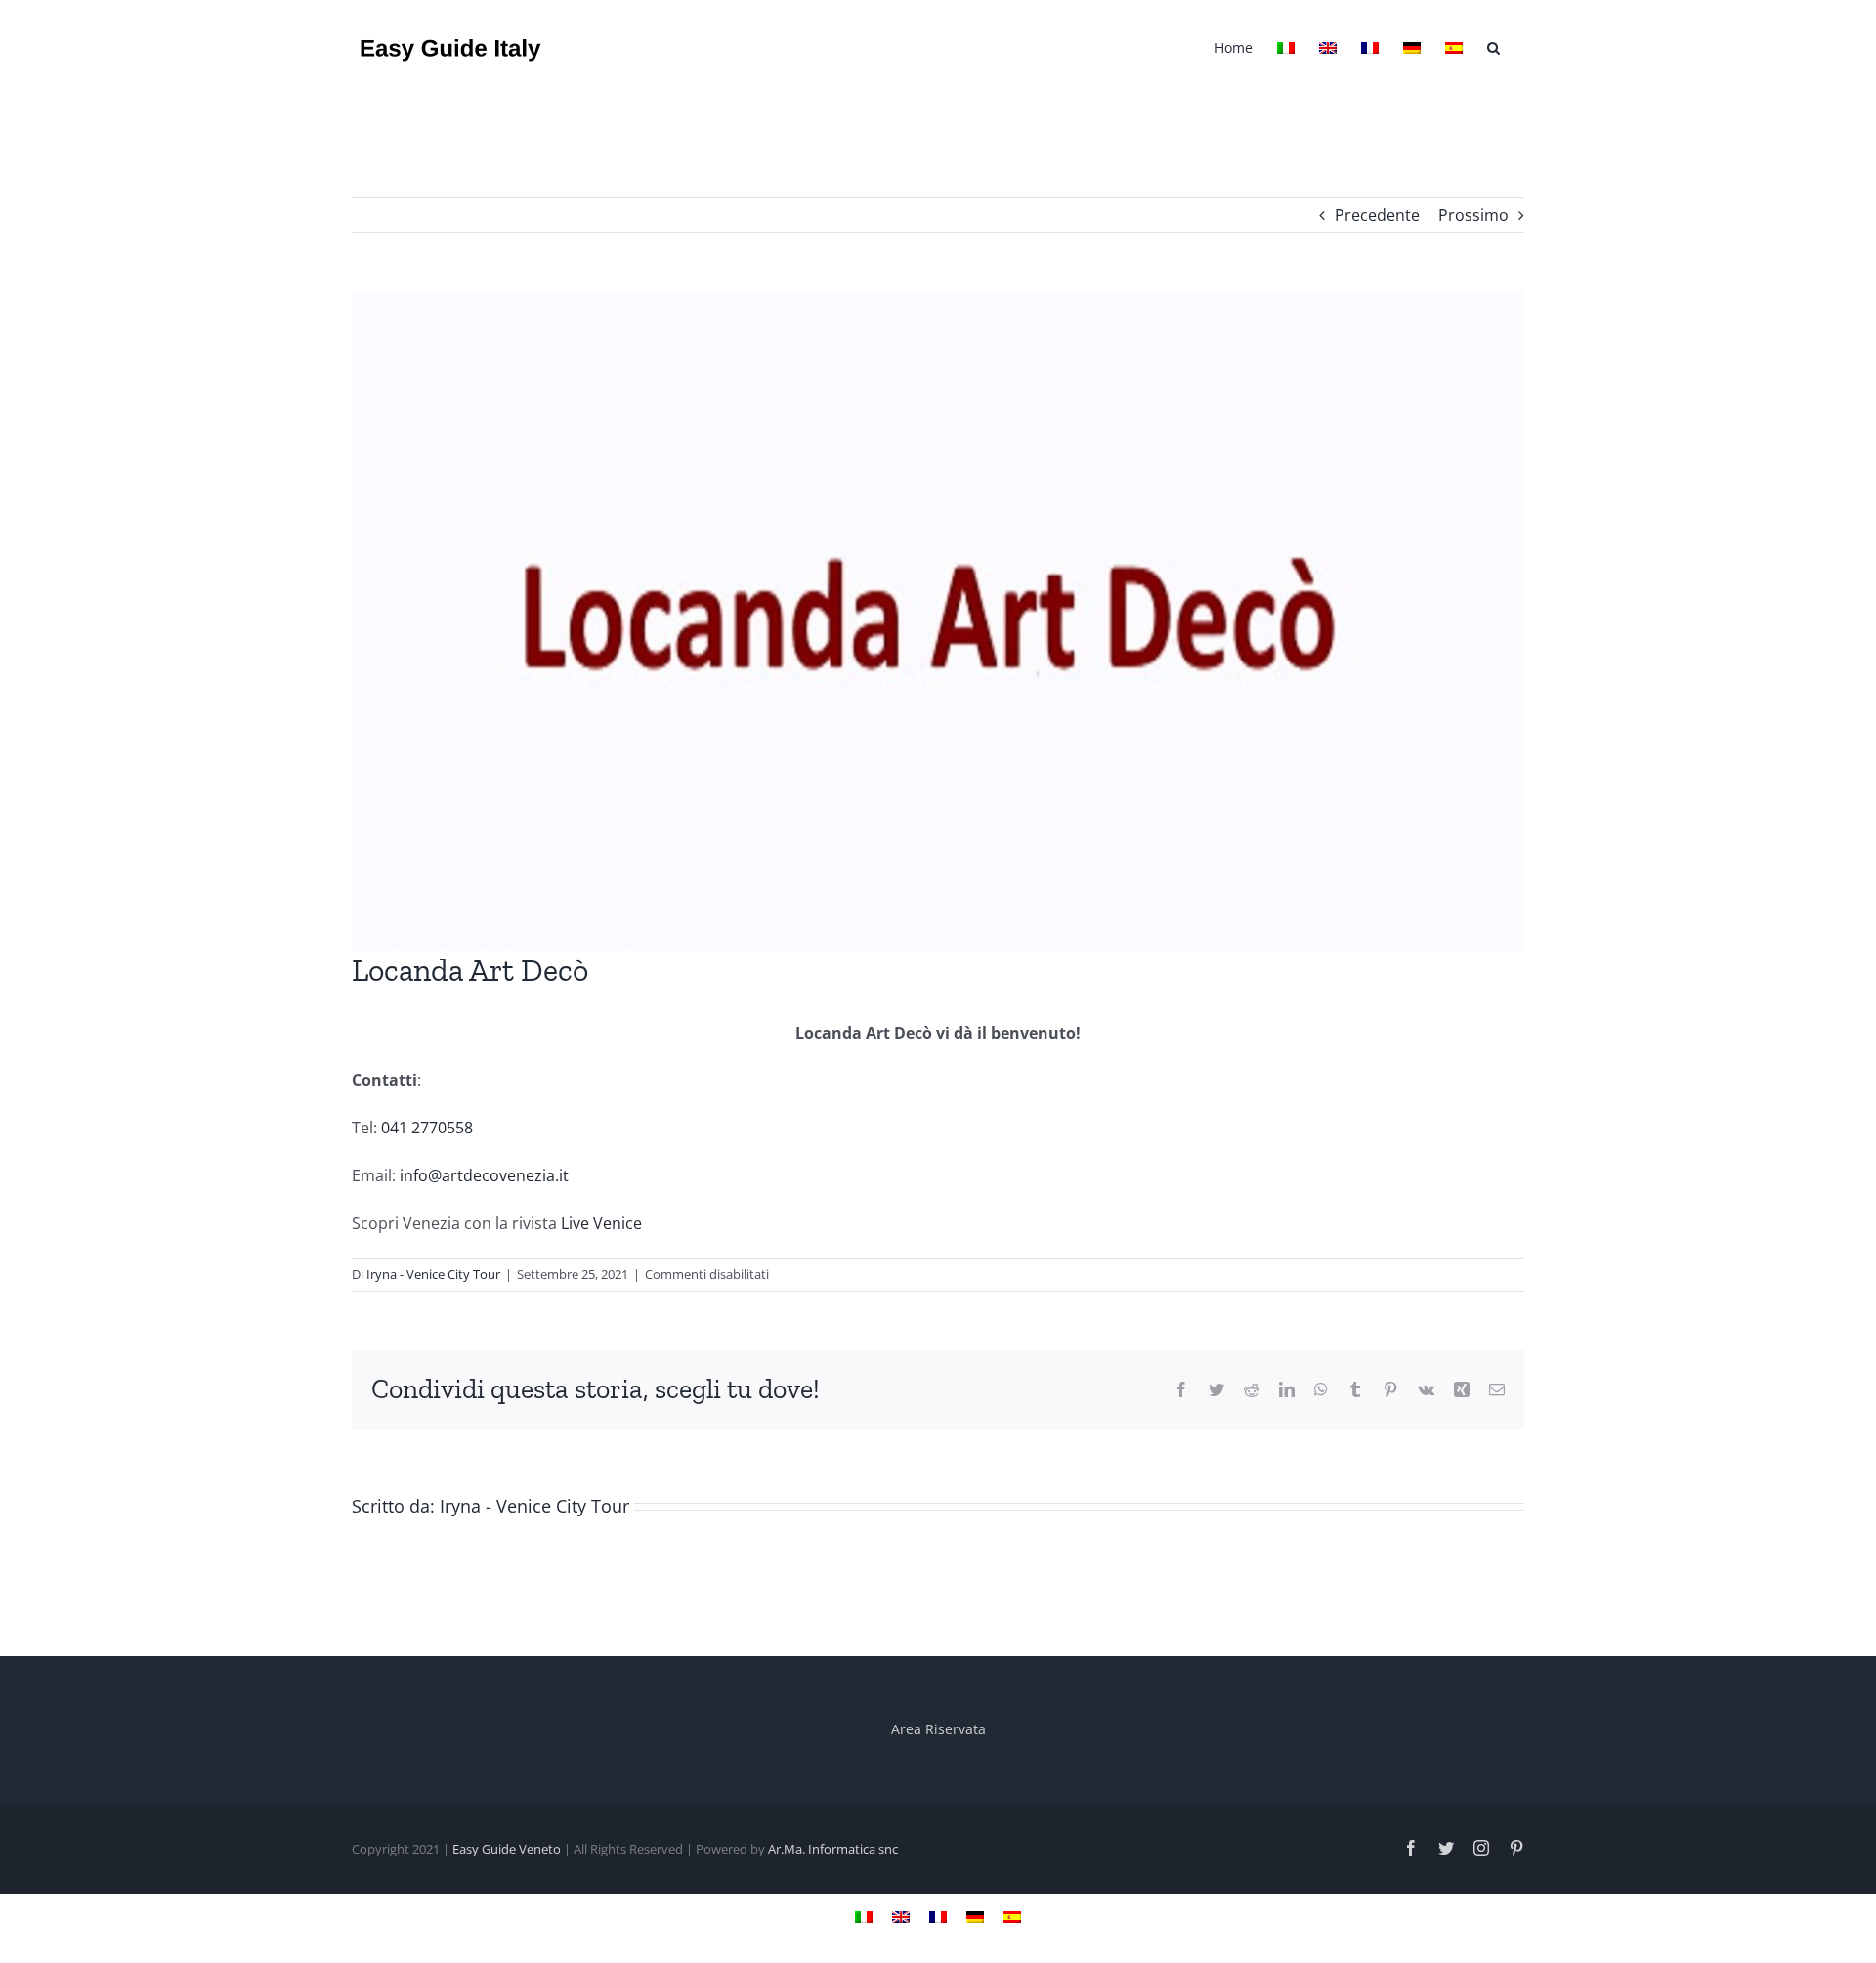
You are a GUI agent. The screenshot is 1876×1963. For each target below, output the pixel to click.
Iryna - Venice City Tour (433, 1274)
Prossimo (1473, 215)
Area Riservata (938, 1729)
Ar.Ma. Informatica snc (833, 1849)
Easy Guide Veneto (507, 1849)
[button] (1493, 46)
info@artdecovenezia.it (488, 1175)
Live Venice (601, 1223)
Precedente (1377, 215)
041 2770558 (427, 1128)
